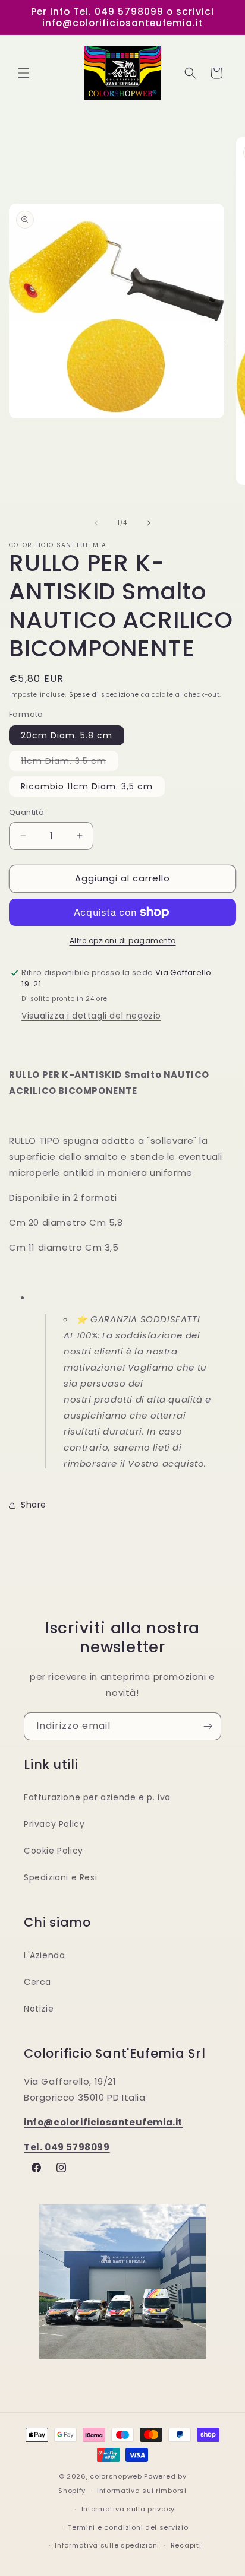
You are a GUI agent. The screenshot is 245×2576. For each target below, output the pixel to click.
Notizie (39, 2009)
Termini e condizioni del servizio (128, 2527)
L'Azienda (44, 1955)
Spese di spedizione (104, 695)
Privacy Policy (54, 1824)
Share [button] (34, 1505)
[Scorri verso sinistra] (96, 523)
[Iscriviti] (208, 1726)
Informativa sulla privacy (128, 2509)
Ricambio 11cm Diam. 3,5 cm (87, 786)
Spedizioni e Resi (60, 1877)
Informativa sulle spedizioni (107, 2545)
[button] (24, 73)
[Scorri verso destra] (149, 523)
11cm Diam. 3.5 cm (70, 763)
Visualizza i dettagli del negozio (91, 1016)
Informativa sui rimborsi (142, 2491)
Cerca (37, 1982)
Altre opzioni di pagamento (123, 940)
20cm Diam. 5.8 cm (67, 735)
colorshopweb (116, 2476)
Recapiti (186, 2545)
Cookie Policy (54, 1851)
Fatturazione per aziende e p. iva (97, 1797)
